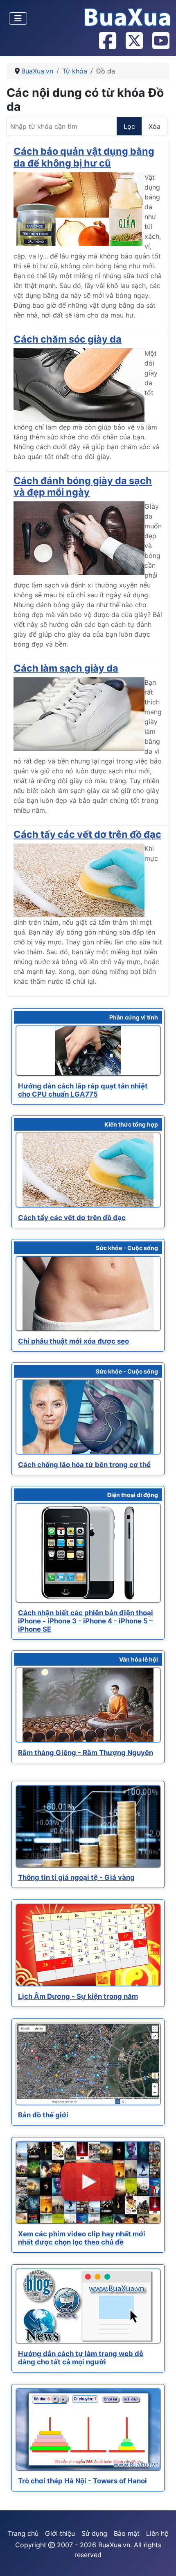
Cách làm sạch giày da (66, 668)
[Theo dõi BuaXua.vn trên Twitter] (134, 41)
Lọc (129, 126)
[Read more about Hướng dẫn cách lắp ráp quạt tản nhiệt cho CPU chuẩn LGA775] (88, 1051)
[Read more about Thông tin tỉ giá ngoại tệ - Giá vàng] (88, 1826)
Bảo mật (127, 2533)
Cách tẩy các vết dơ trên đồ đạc (87, 834)
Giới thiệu (60, 2533)
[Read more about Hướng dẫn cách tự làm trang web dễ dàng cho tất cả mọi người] (88, 2306)
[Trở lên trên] (162, 2561)
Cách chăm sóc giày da (68, 339)
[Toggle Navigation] (18, 18)
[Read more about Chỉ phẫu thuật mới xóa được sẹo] (88, 1294)
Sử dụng (94, 2533)
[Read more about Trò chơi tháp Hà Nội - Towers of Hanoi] (88, 2430)
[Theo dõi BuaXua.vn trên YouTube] (160, 41)
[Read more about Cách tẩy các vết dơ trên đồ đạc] (88, 1170)
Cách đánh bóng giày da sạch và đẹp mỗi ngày (83, 486)
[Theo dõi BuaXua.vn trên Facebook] (107, 41)
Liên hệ (157, 2533)
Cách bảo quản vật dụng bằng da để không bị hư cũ (84, 157)
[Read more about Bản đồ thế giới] (88, 2064)
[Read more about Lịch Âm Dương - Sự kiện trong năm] (88, 1945)
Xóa (155, 126)
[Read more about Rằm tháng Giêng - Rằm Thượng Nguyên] (88, 1705)
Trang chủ (23, 2533)
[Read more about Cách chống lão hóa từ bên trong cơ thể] (88, 1417)
